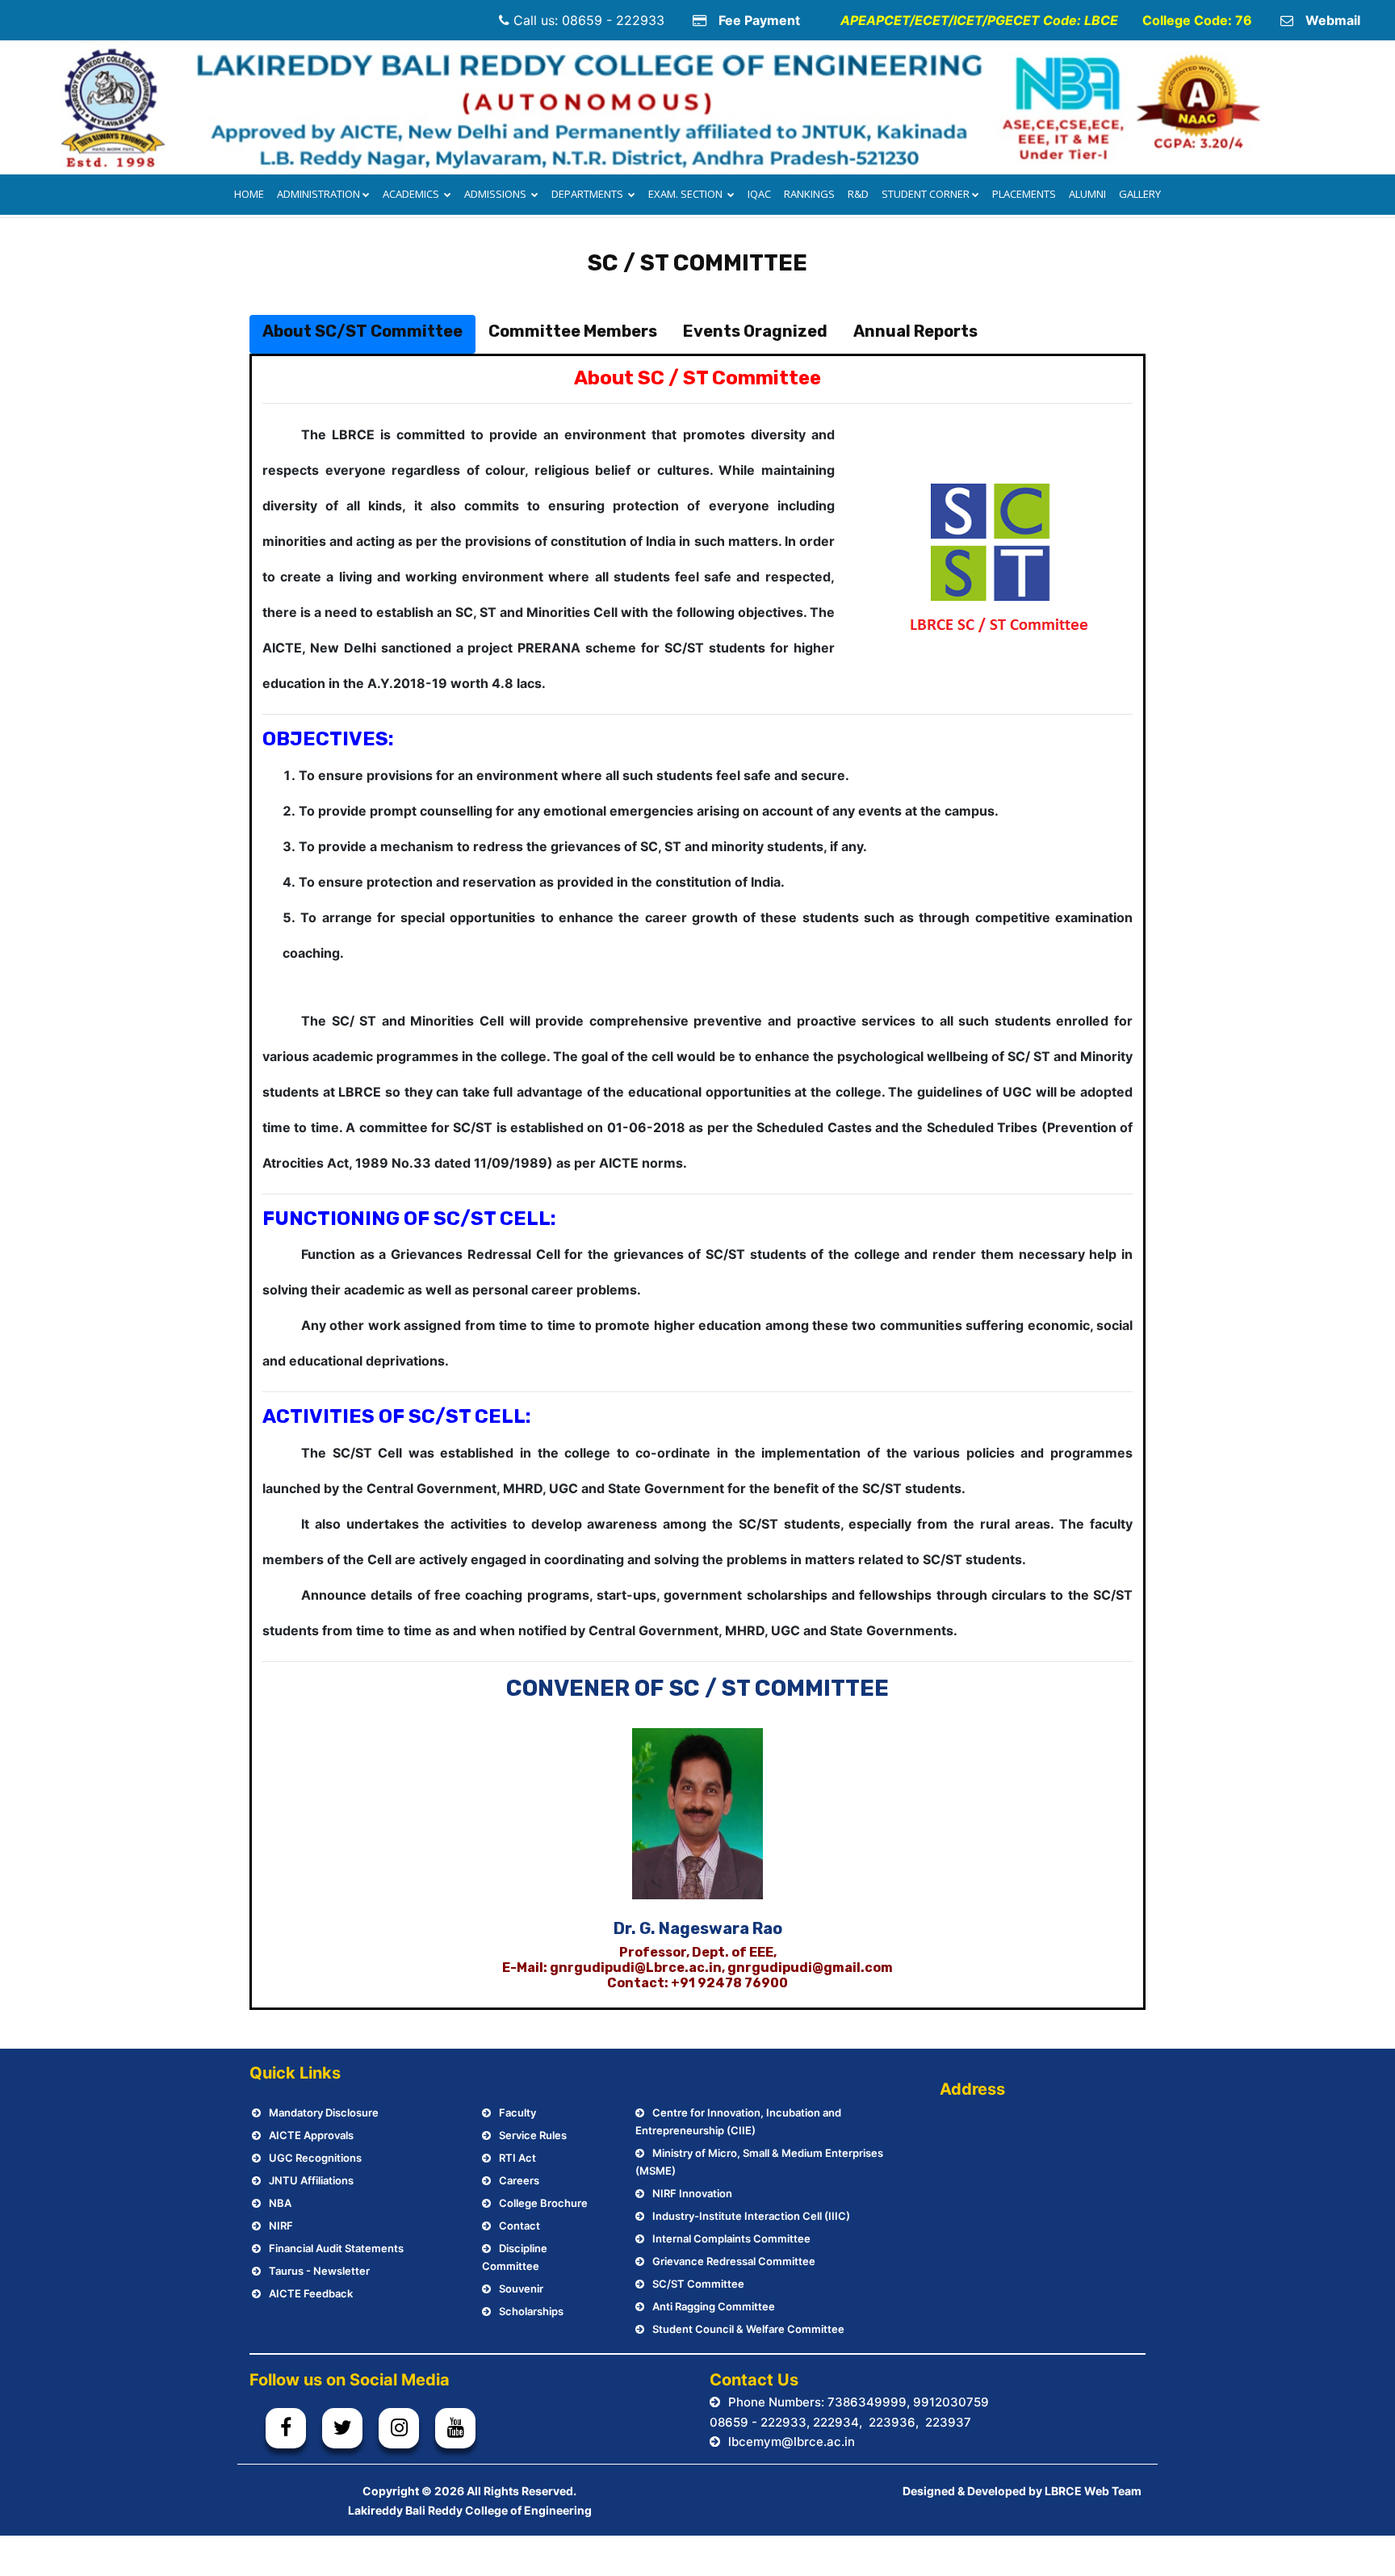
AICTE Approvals (311, 2135)
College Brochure (543, 2203)
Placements (1024, 194)
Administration (318, 194)
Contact (519, 2226)
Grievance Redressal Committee (734, 2261)
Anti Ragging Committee (714, 2306)
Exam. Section (687, 194)
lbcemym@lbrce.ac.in (792, 2442)
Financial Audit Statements (336, 2248)
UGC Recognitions (315, 2158)
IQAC (759, 194)
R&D (858, 194)
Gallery (1140, 194)
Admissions (496, 194)
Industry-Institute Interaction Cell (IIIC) (751, 2216)
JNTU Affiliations (311, 2180)
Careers (519, 2180)
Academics (412, 194)
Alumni (1087, 194)
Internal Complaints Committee (731, 2238)
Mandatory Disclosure (324, 2112)
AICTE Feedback (311, 2293)
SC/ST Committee (698, 2284)
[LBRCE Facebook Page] (286, 2428)
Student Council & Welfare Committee (748, 2329)
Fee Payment (759, 20)
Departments (589, 194)
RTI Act (517, 2158)
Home (249, 194)
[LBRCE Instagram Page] (399, 2428)
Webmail (1333, 20)
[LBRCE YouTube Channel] (455, 2428)
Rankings (809, 194)
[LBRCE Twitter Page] (342, 2428)
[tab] (362, 334)
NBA (280, 2203)
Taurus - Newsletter (319, 2271)
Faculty (517, 2112)
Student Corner (926, 194)
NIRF (281, 2226)
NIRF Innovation (692, 2193)
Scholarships (531, 2311)
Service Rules (533, 2135)
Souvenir (521, 2289)
